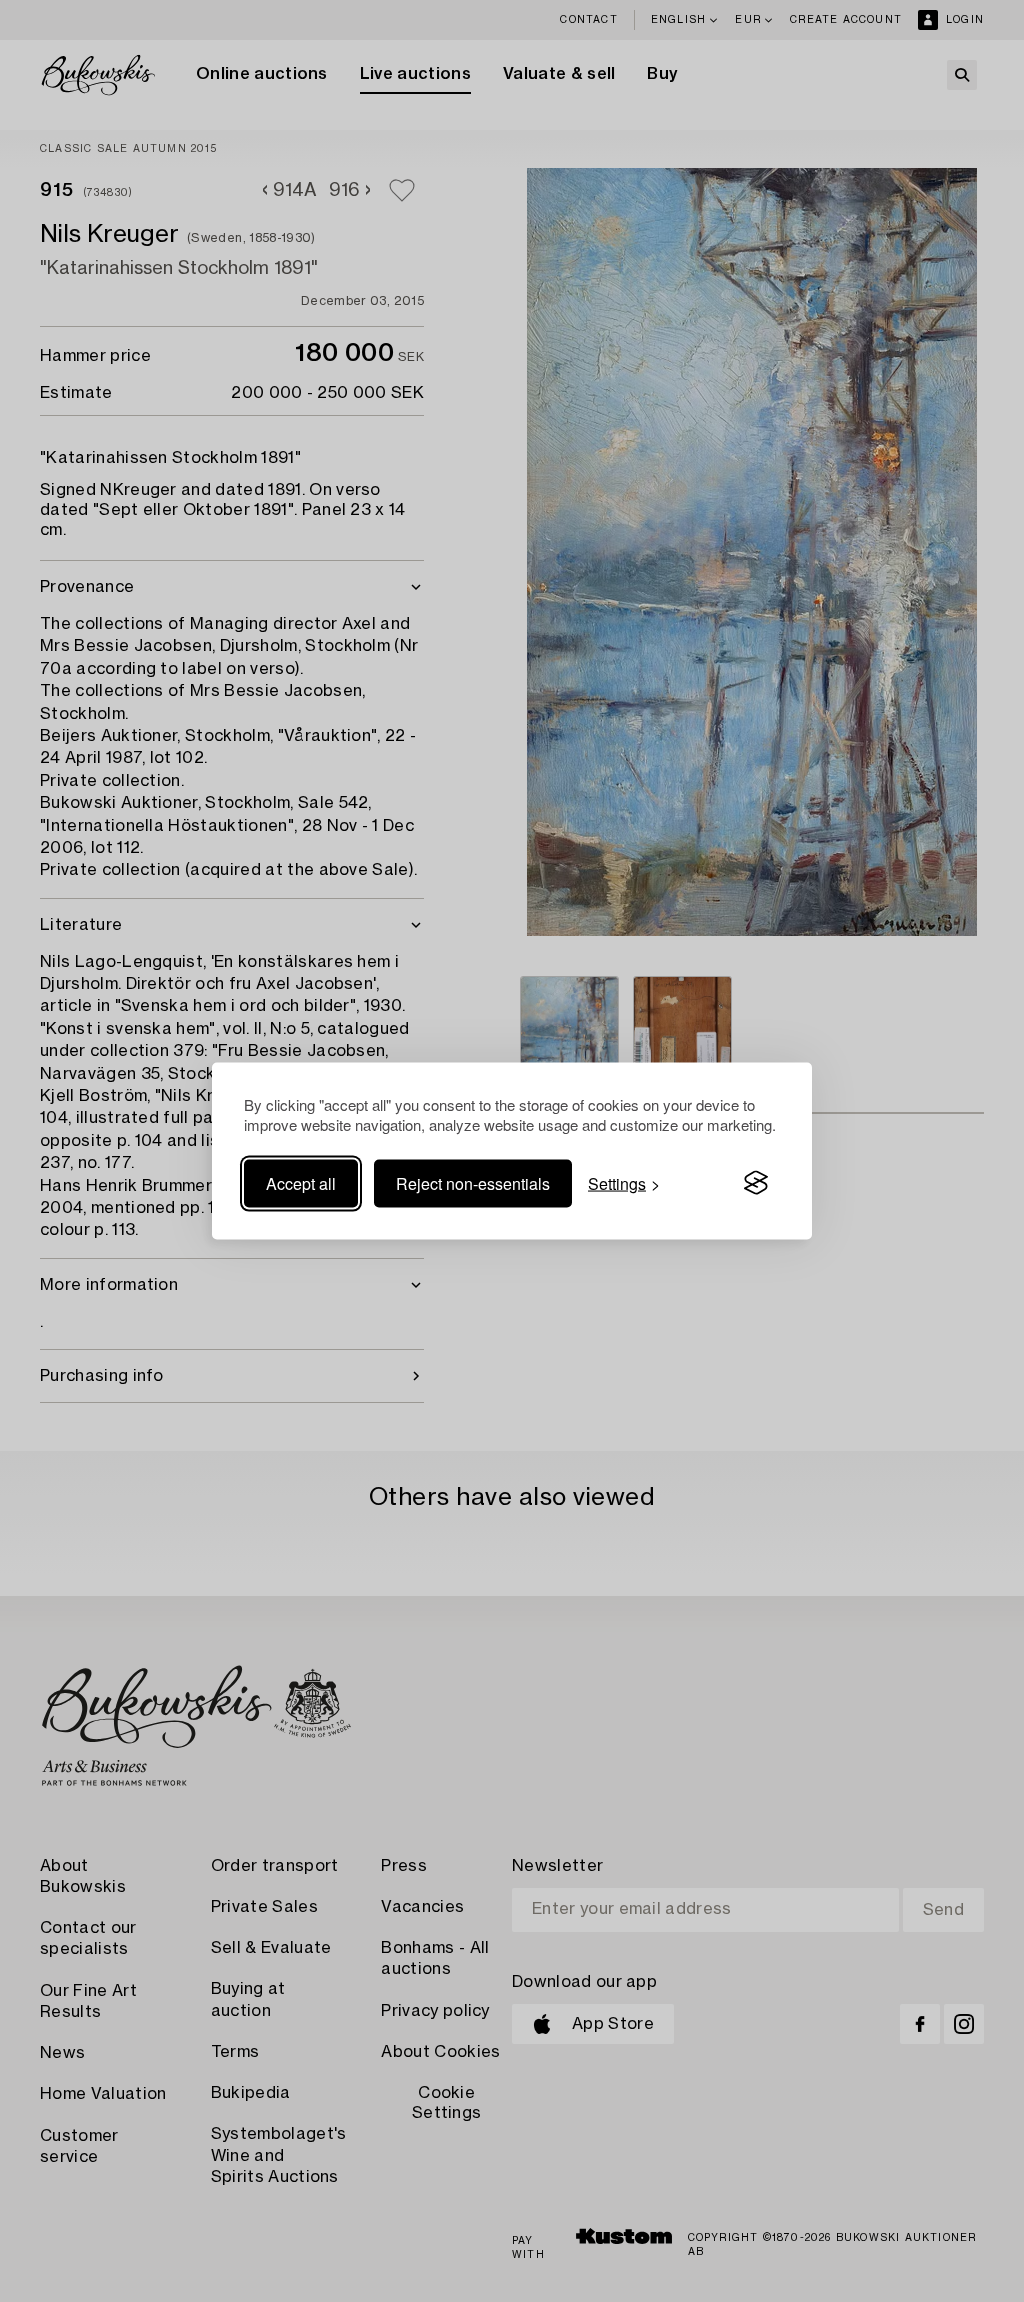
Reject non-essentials (473, 1182)
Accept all (301, 1182)
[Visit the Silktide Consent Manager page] (756, 1183)
